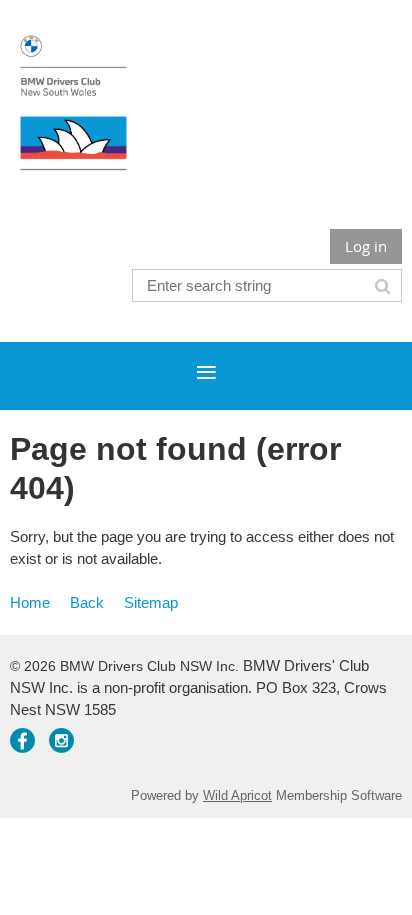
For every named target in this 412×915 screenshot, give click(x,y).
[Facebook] (22, 740)
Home (30, 602)
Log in (366, 246)
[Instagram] (61, 740)
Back (87, 602)
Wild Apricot (237, 795)
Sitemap (151, 602)
